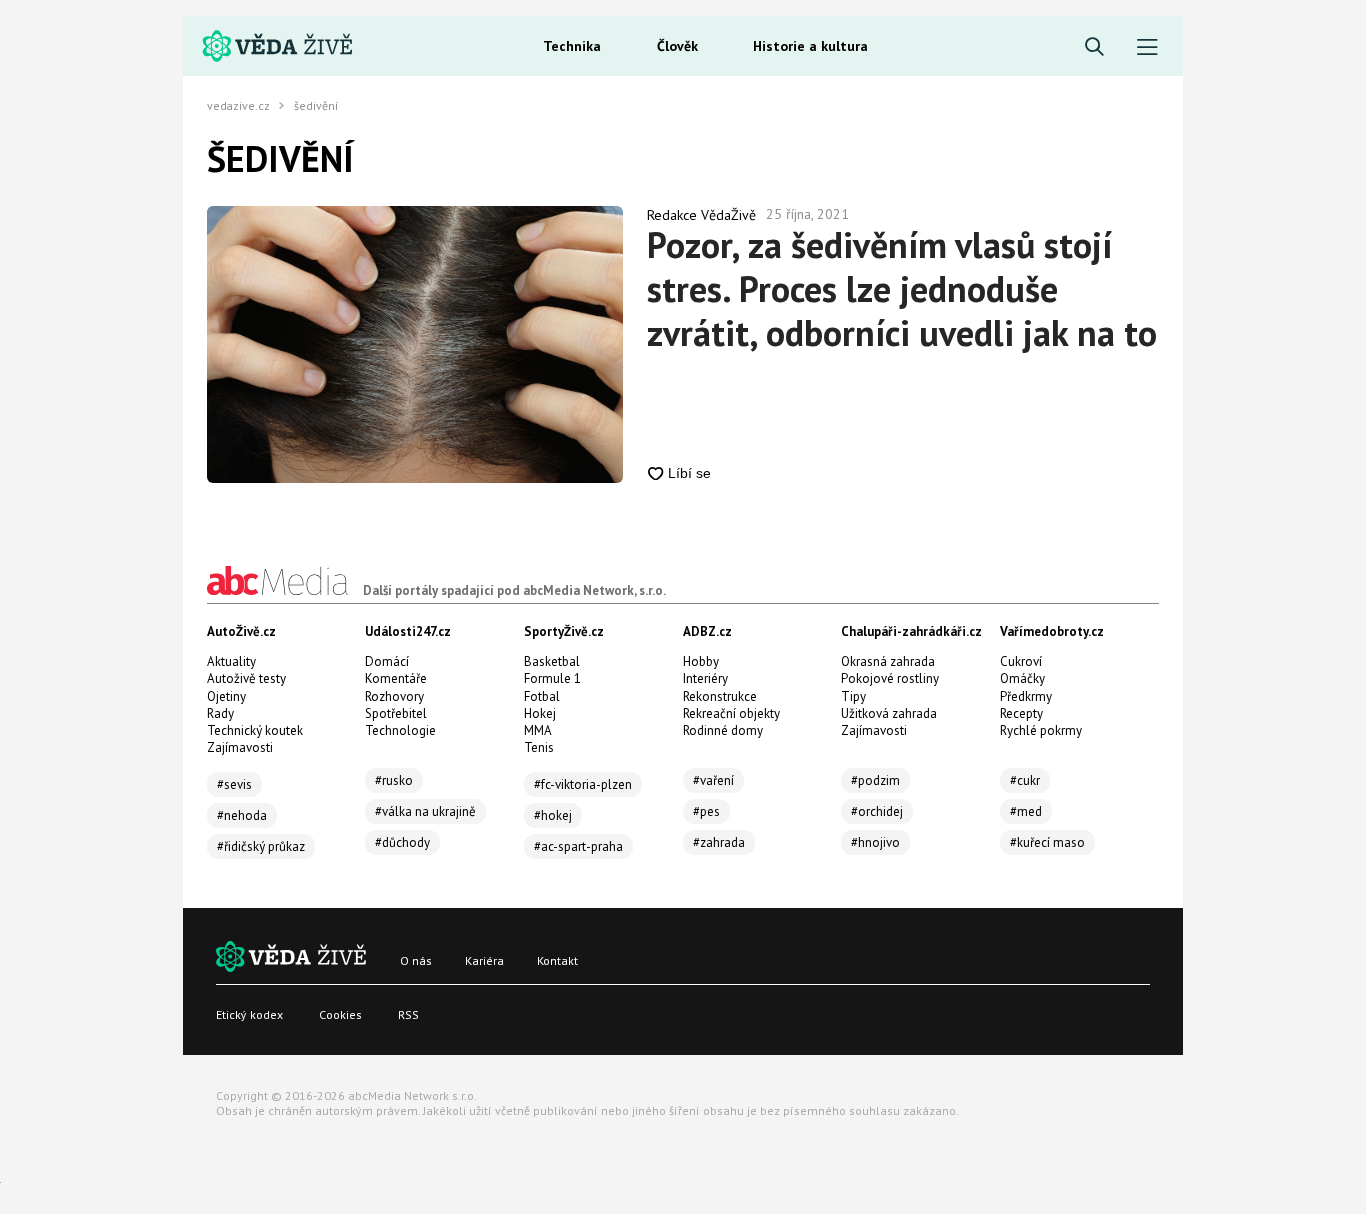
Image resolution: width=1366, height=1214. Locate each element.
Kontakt (557, 960)
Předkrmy (1026, 696)
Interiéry (705, 678)
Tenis (539, 747)
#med (1026, 811)
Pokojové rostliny (890, 678)
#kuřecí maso (1047, 842)
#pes (706, 811)
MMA (538, 730)
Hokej (540, 713)
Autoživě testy (246, 678)
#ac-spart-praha (578, 846)
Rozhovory (394, 696)
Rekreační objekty (731, 713)
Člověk (677, 46)
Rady (220, 713)
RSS (408, 1014)
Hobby (701, 661)
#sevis (234, 784)
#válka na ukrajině (425, 811)
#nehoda (242, 815)
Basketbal (552, 661)
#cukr (1025, 780)
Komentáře (396, 678)
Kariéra (484, 960)
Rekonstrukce (720, 696)
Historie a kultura (810, 46)
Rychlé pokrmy (1041, 730)
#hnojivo (875, 842)
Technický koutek (255, 730)
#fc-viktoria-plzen (583, 784)
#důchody (402, 842)
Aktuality (231, 661)
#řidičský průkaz (261, 846)
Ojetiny (226, 696)
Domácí (387, 661)
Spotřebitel (396, 713)
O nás (416, 960)
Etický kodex (249, 1014)
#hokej (553, 815)
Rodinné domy (723, 730)
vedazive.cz (238, 106)
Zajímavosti (240, 747)
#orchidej (877, 811)
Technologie (400, 730)
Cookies (340, 1014)
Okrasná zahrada (888, 661)
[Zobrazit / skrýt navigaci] (1147, 47)
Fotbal (542, 696)
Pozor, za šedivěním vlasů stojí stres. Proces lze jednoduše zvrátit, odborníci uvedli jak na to (902, 289)
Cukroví (1021, 661)
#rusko (394, 780)
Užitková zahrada (889, 713)
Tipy (853, 696)
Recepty (1021, 713)
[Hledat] (1094, 47)
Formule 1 (552, 678)
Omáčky (1022, 678)
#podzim (875, 780)
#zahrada (719, 842)
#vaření (713, 780)
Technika (572, 46)
